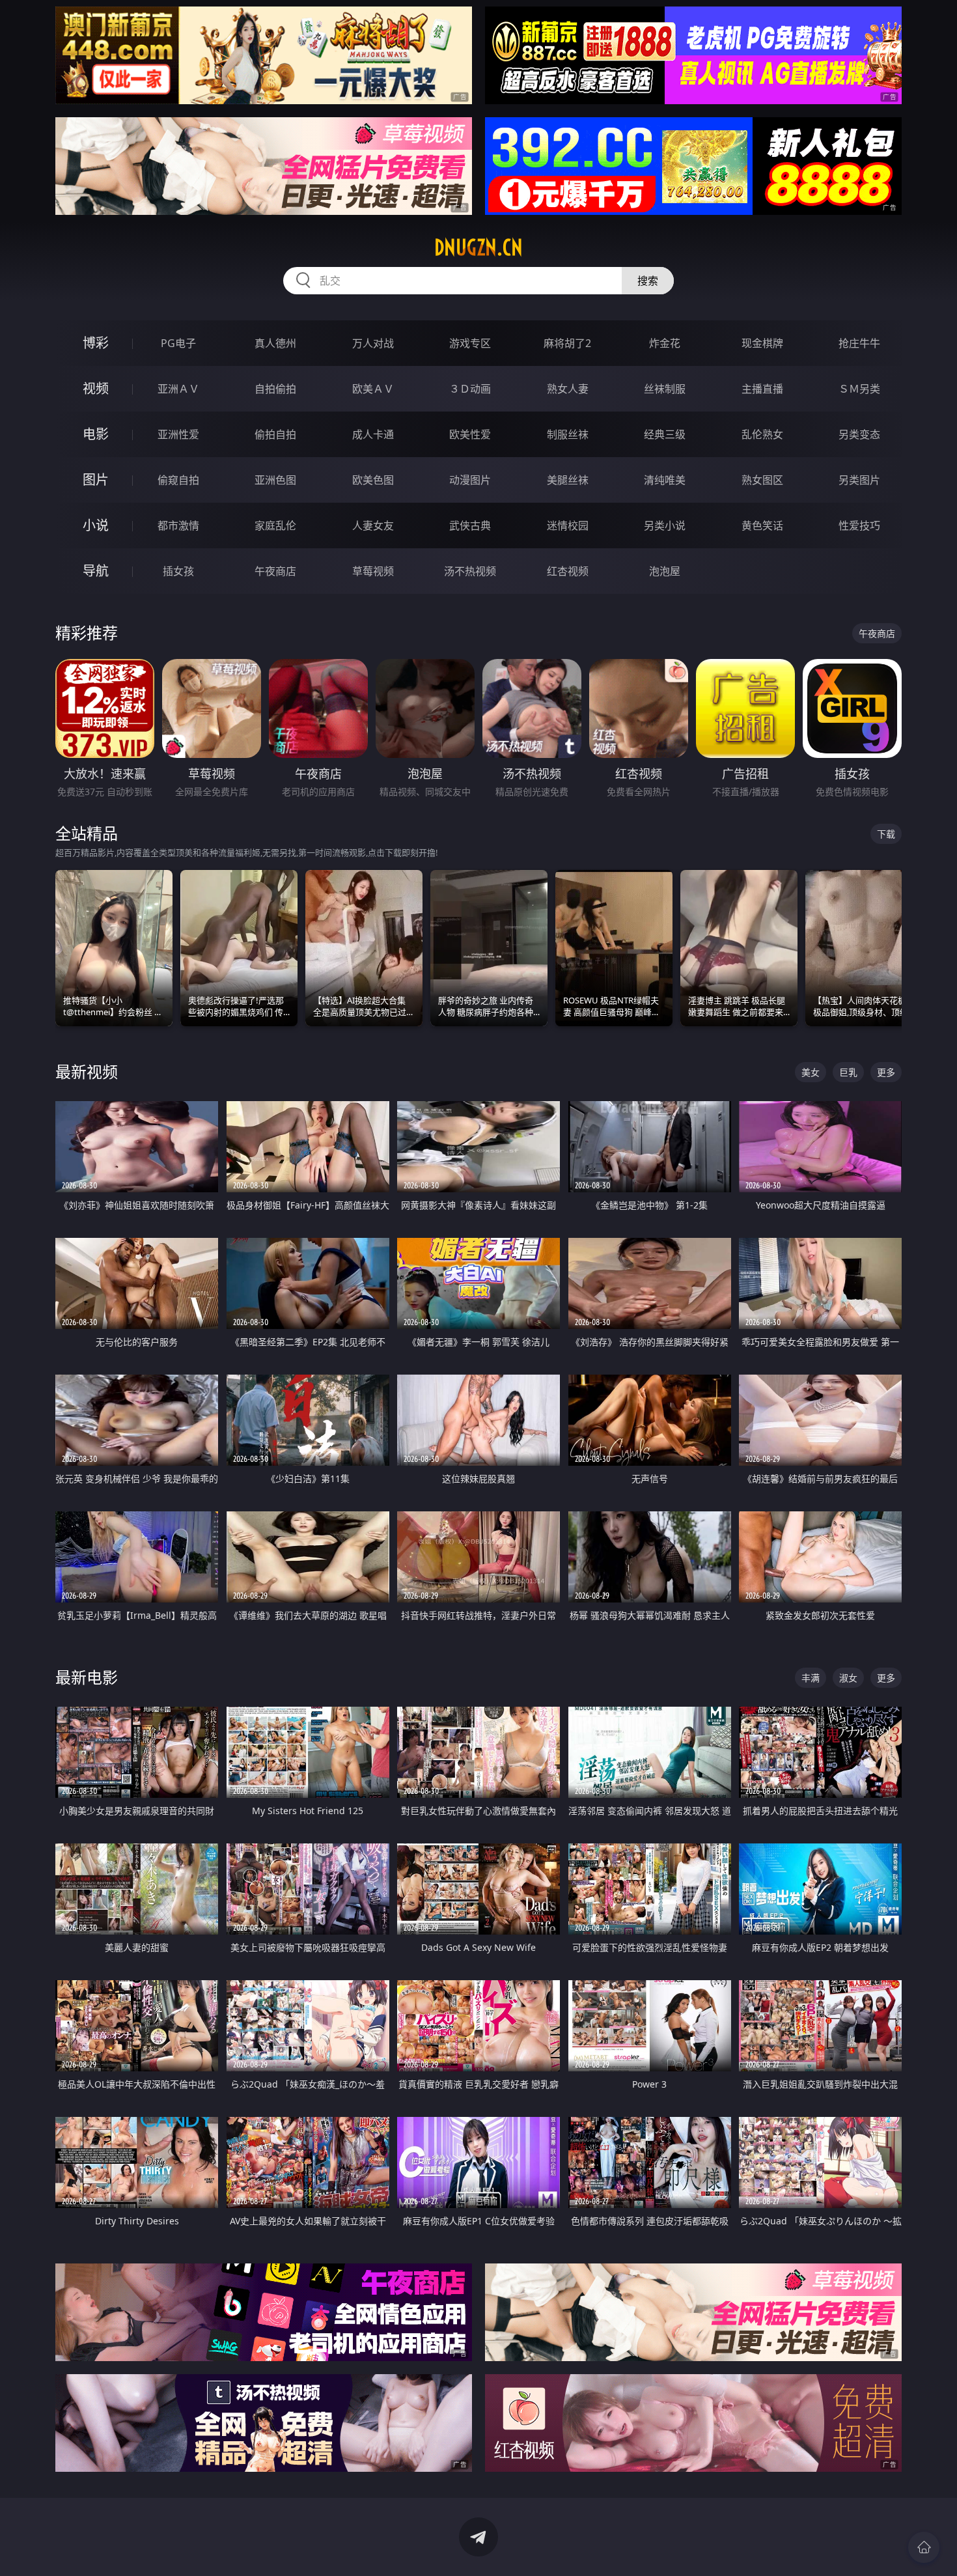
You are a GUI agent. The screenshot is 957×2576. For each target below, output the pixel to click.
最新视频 (87, 1071)
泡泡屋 (665, 571)
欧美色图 (373, 480)
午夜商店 (275, 571)
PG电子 (178, 343)
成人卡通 (373, 434)
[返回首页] (924, 2547)
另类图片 (859, 480)
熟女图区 (762, 480)
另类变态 (859, 434)
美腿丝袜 (568, 480)
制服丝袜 (568, 434)
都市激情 (178, 525)
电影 (96, 434)
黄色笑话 (762, 525)
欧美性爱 (470, 434)
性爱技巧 (859, 525)
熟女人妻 (568, 389)
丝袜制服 (665, 389)
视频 (96, 388)
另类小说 (665, 525)
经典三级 (665, 434)
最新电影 (87, 1677)
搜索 (648, 281)
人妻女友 (373, 525)
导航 (96, 571)
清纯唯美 (665, 480)
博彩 (96, 343)
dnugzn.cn (478, 247)
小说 (96, 525)
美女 (811, 1072)
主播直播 (762, 389)
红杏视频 (568, 571)
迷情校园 (568, 525)
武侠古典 (470, 525)
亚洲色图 (275, 480)
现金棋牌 (762, 343)
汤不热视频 (470, 571)
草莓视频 (373, 571)
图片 (96, 480)
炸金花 (665, 343)
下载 (886, 834)
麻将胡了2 (567, 343)
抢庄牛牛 (859, 343)
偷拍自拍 (275, 434)
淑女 (848, 1678)
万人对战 (373, 343)
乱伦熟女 (762, 434)
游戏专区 (470, 343)
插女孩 (178, 571)
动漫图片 (470, 480)
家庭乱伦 (275, 525)
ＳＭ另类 (859, 389)
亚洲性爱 (178, 434)
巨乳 (848, 1072)
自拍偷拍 (275, 389)
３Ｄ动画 (470, 389)
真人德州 (275, 343)
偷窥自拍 (178, 480)
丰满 (811, 1678)
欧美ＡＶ (373, 389)
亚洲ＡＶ (178, 389)
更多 (886, 1072)
